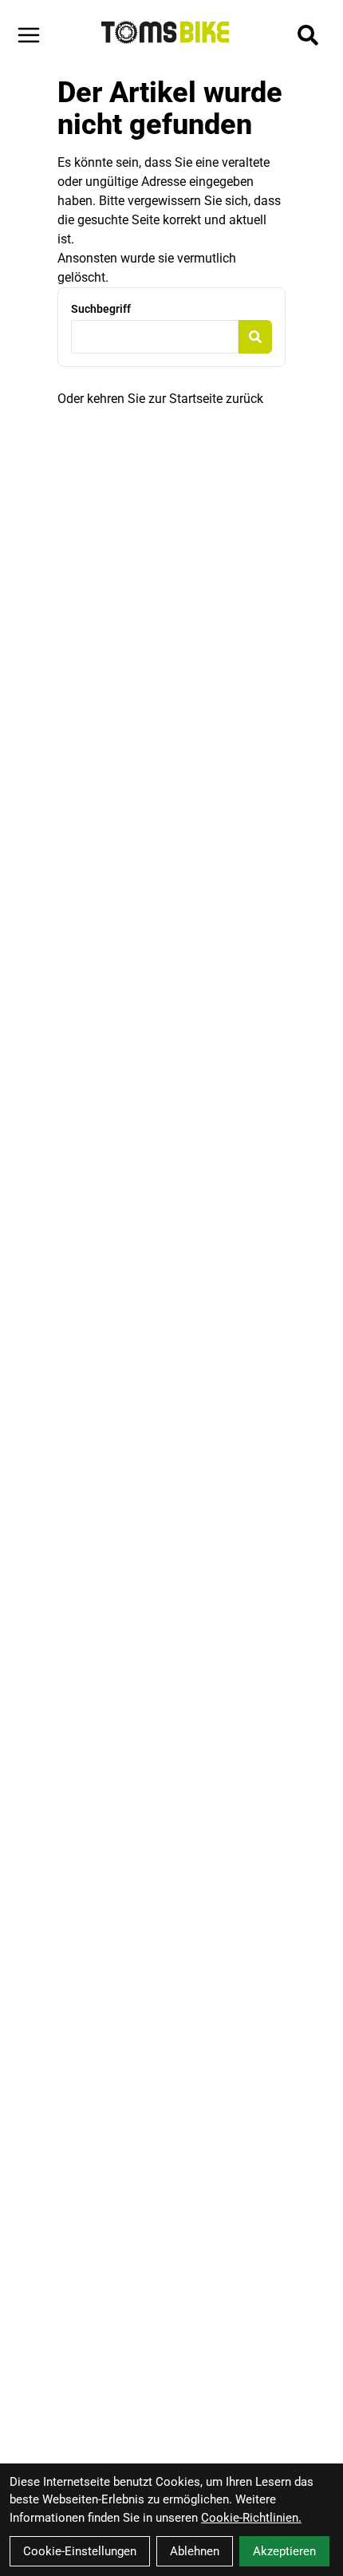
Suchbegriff (101, 309)
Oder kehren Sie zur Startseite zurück (160, 399)
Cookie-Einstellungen (80, 2551)
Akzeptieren (284, 2551)
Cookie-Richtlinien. (251, 2518)
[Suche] (308, 35)
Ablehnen (195, 2551)
